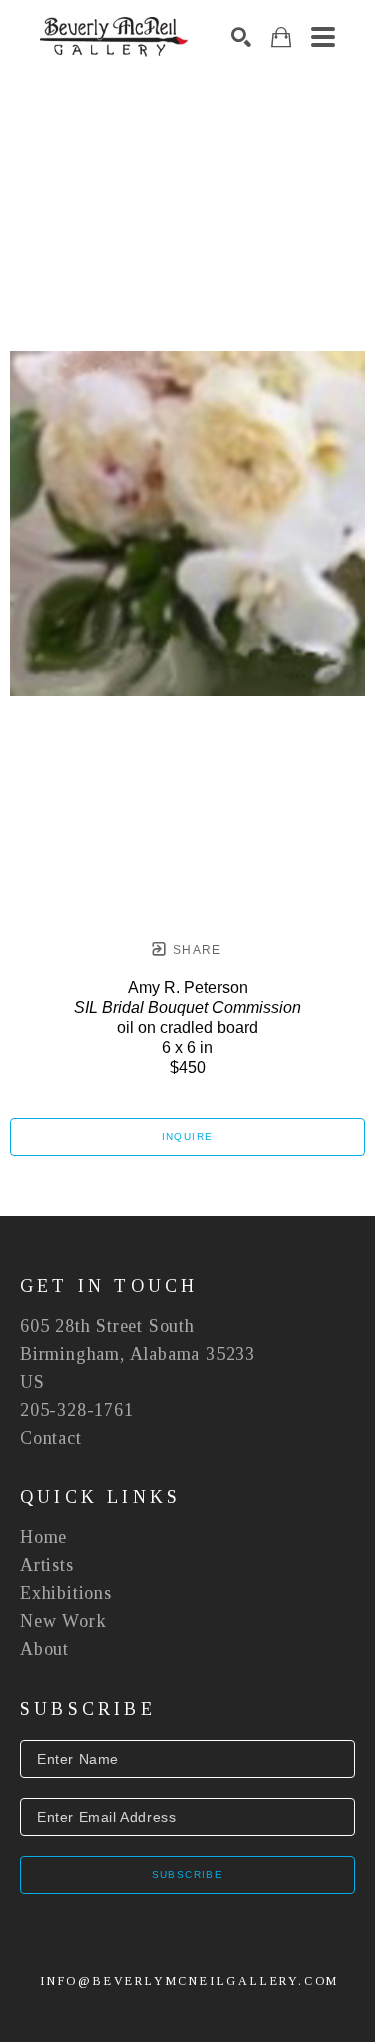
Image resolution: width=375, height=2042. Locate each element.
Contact (51, 1438)
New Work (63, 1621)
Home (43, 1537)
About (44, 1649)
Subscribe (188, 1874)
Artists (47, 1565)
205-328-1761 (77, 1410)
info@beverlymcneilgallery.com (189, 1981)
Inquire (188, 1136)
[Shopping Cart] (281, 37)
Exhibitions (66, 1593)
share (195, 950)
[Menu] (323, 37)
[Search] (241, 37)
